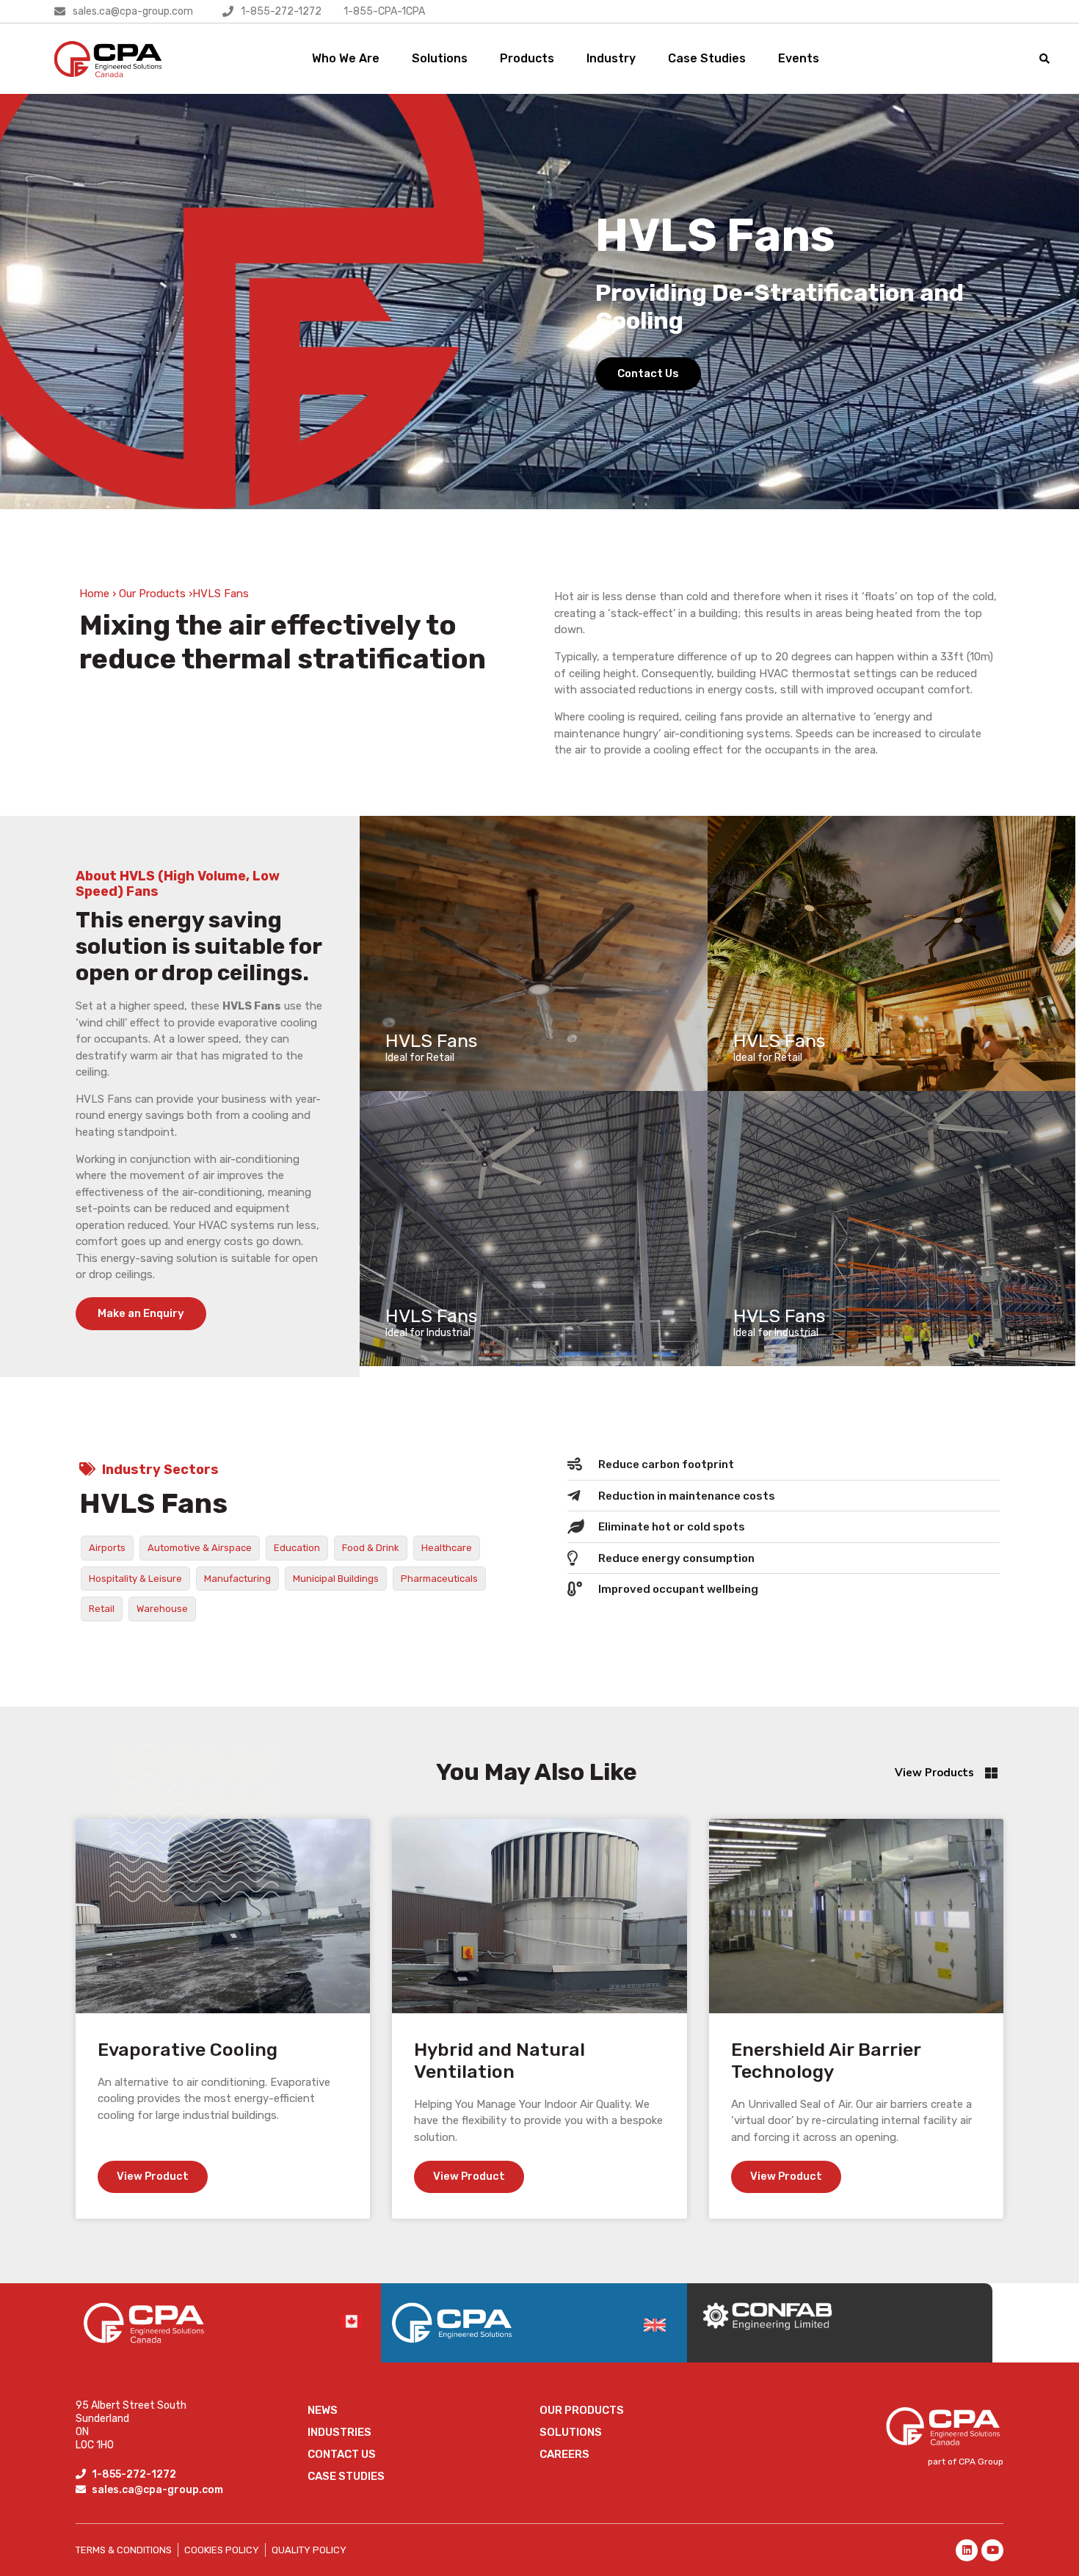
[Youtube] (992, 2550)
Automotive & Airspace (200, 1548)
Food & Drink (371, 1548)
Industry (611, 58)
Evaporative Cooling (188, 2050)
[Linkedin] (967, 2550)
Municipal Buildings (336, 1579)
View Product (153, 2176)
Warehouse (162, 1609)
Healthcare (447, 1548)
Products (527, 58)
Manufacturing (237, 1579)
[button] (1045, 58)
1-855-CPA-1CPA (384, 11)
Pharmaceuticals (439, 1579)
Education (297, 1548)
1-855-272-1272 (281, 11)
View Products (934, 1773)
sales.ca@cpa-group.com (133, 11)
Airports (107, 1548)
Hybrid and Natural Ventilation (499, 2061)
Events (799, 58)
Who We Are (346, 58)
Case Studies (707, 58)
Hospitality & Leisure (135, 1579)
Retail (102, 1609)
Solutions (440, 58)
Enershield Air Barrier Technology (826, 2061)
